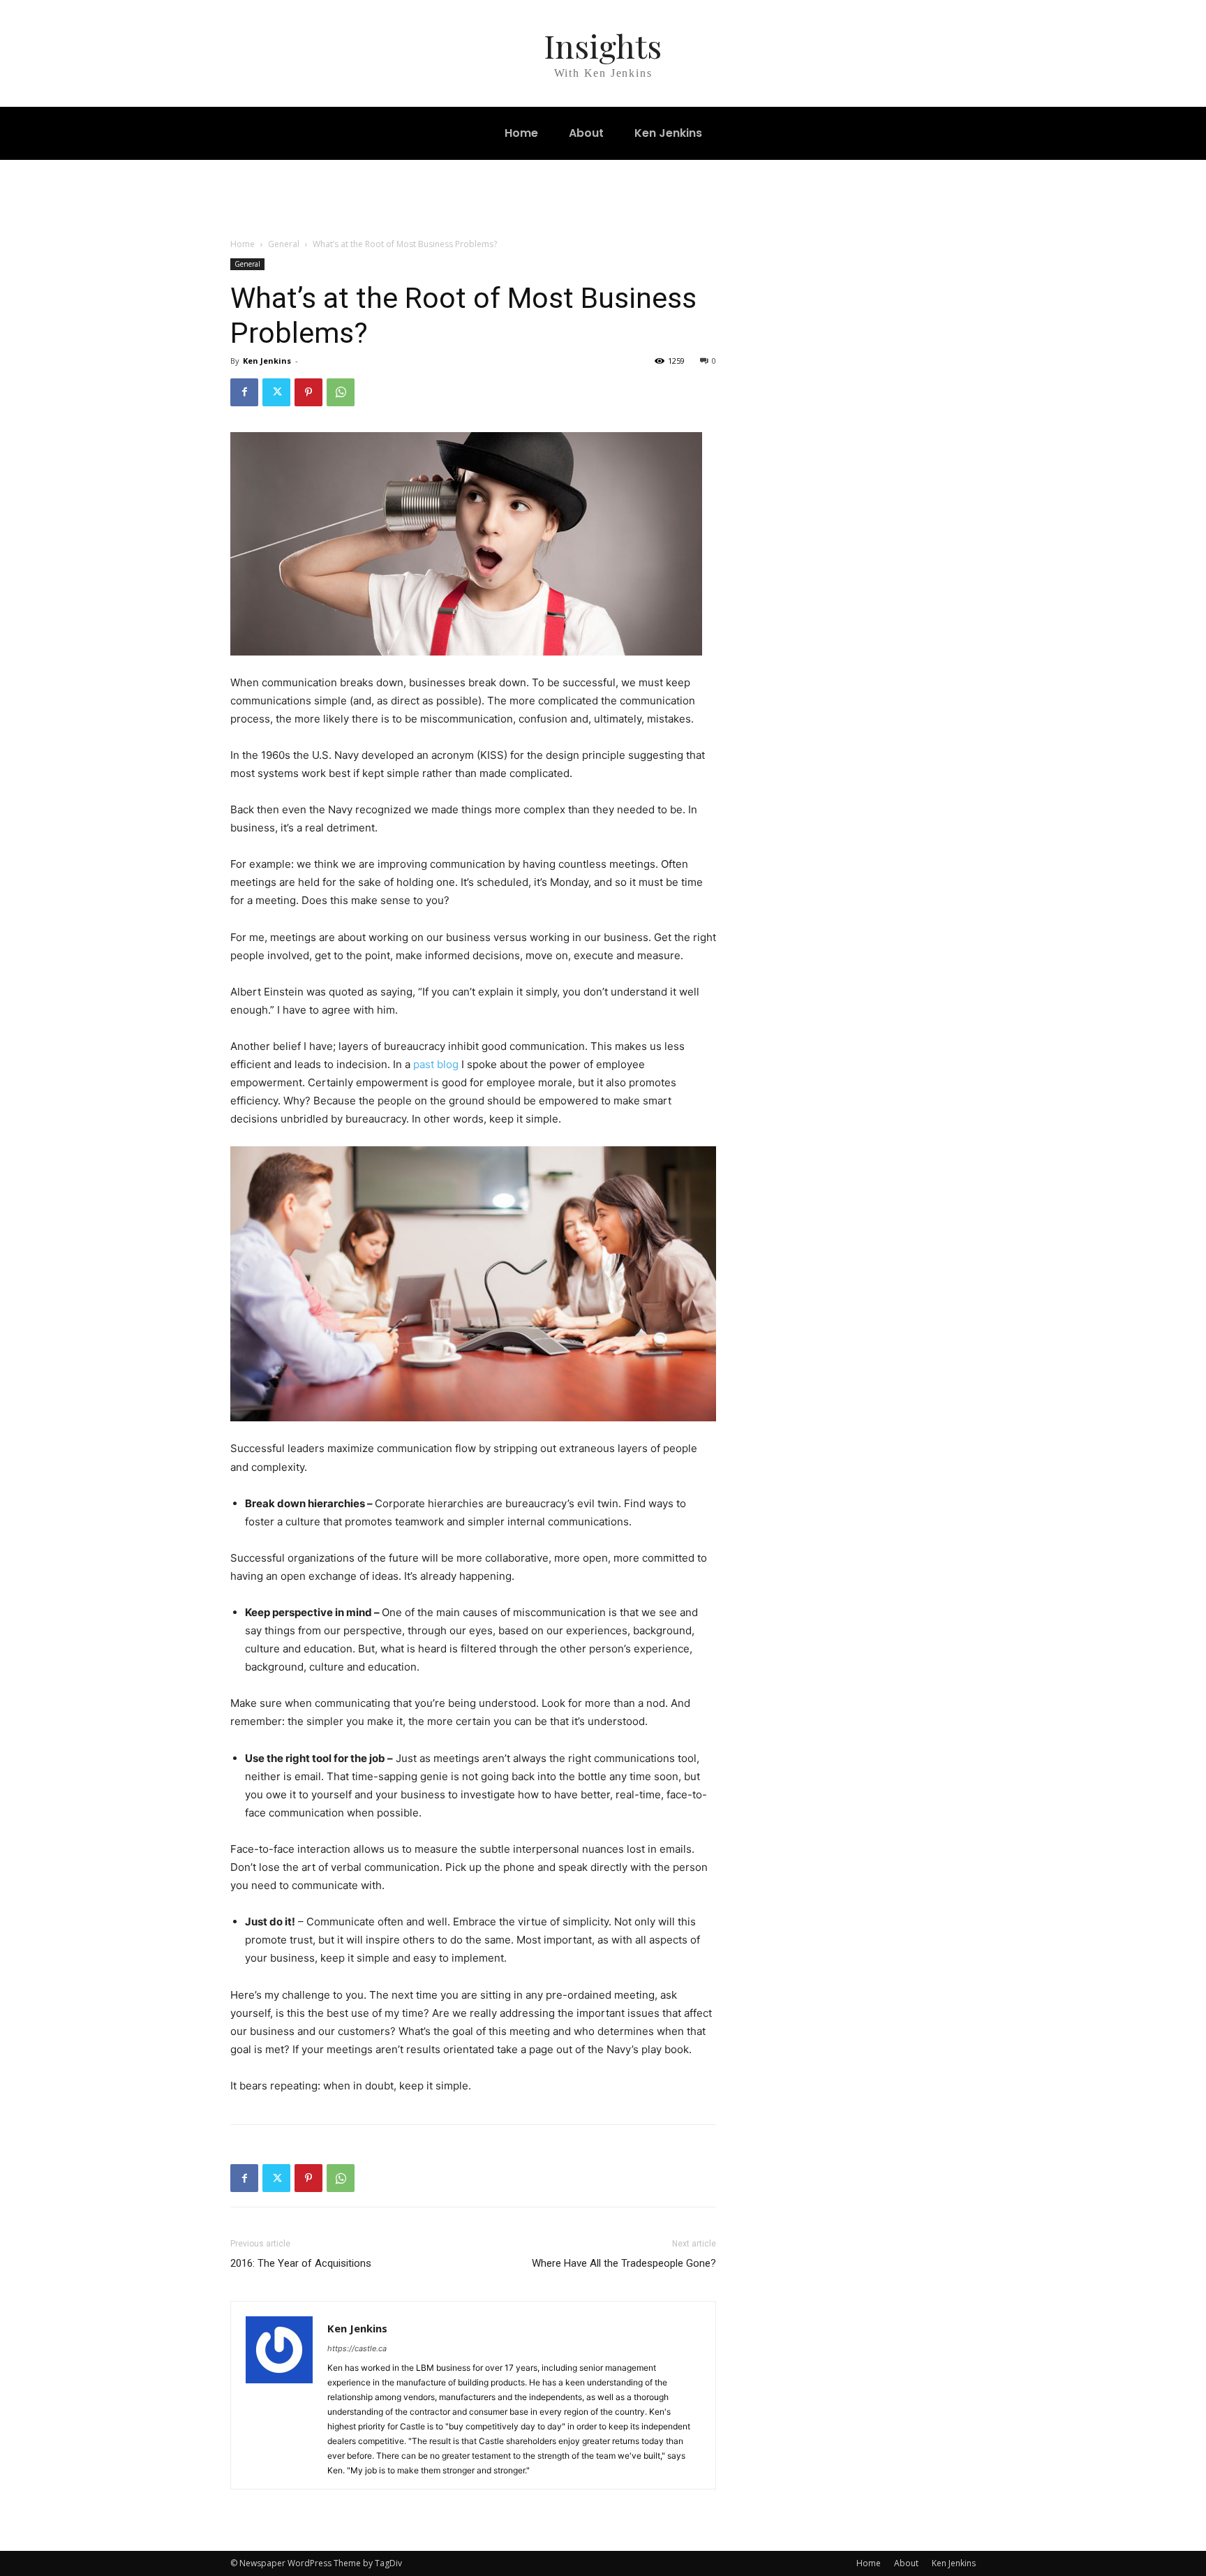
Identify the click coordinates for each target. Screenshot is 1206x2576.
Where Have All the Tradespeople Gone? (624, 2263)
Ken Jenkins (267, 361)
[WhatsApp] (341, 392)
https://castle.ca (357, 2348)
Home (243, 244)
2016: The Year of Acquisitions (301, 2263)
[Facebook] (244, 392)
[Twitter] (276, 392)
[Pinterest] (308, 392)
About (906, 2563)
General (284, 244)
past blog (436, 1064)
